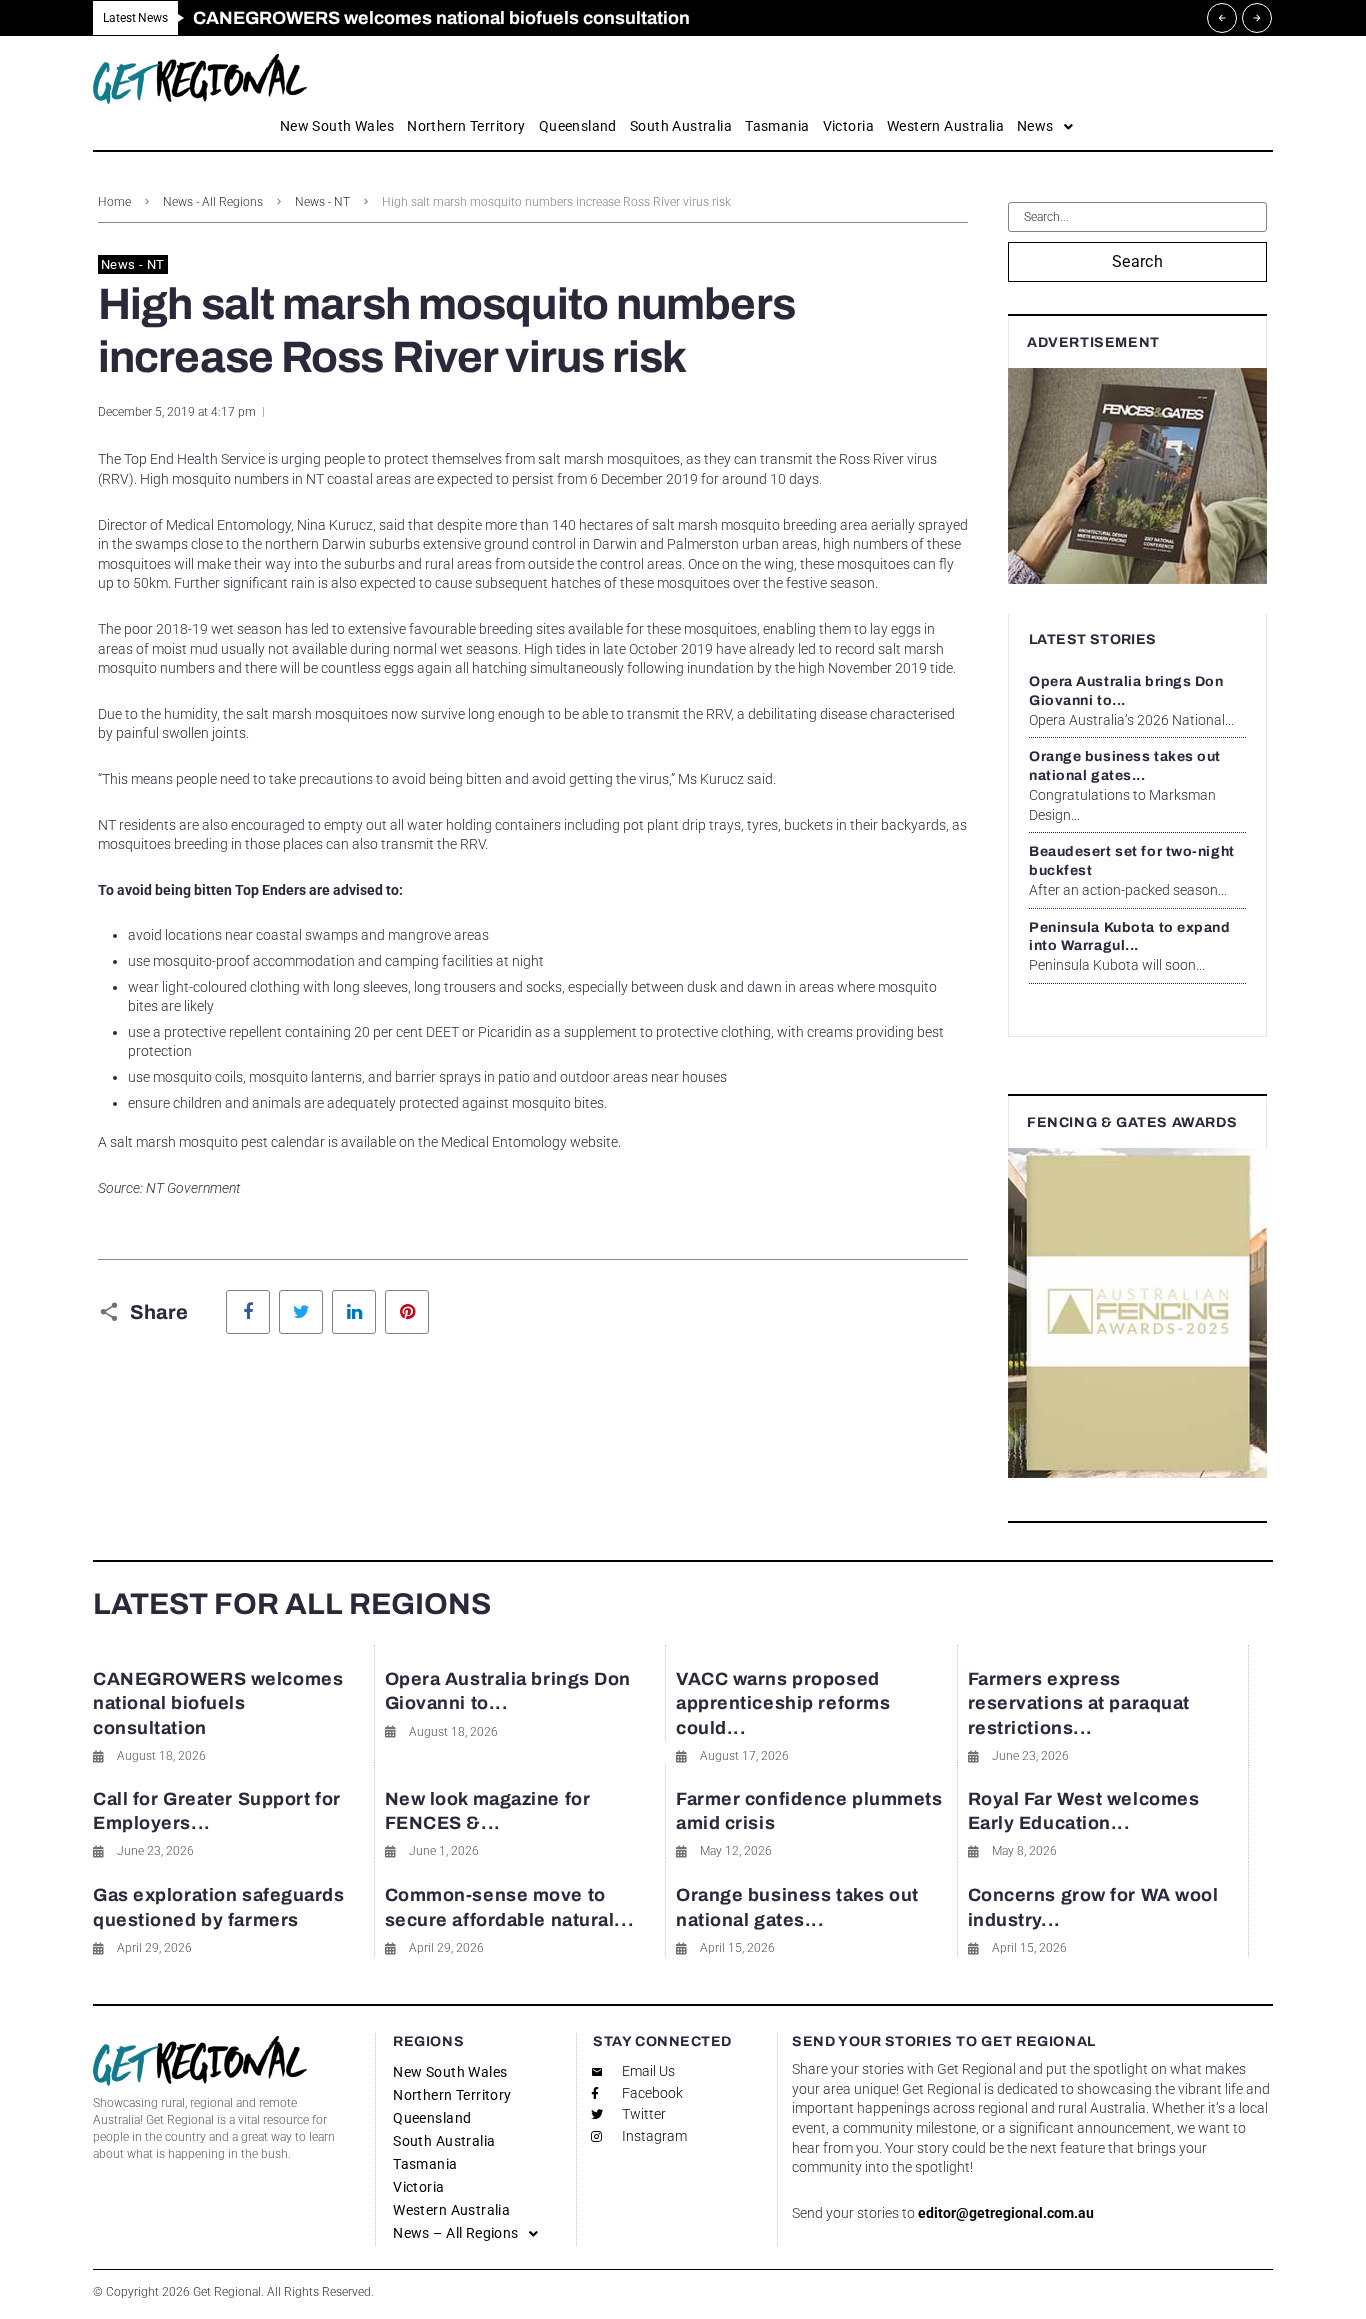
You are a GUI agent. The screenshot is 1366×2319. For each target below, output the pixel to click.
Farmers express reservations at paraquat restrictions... (1079, 1703)
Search (1138, 261)
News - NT (322, 202)
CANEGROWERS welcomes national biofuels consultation (218, 1703)
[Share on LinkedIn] (354, 1312)
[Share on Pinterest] (407, 1312)
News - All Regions (213, 202)
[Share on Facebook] (248, 1312)
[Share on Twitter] (301, 1312)
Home (114, 202)
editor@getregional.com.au (1006, 2213)
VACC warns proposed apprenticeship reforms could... (783, 1703)
